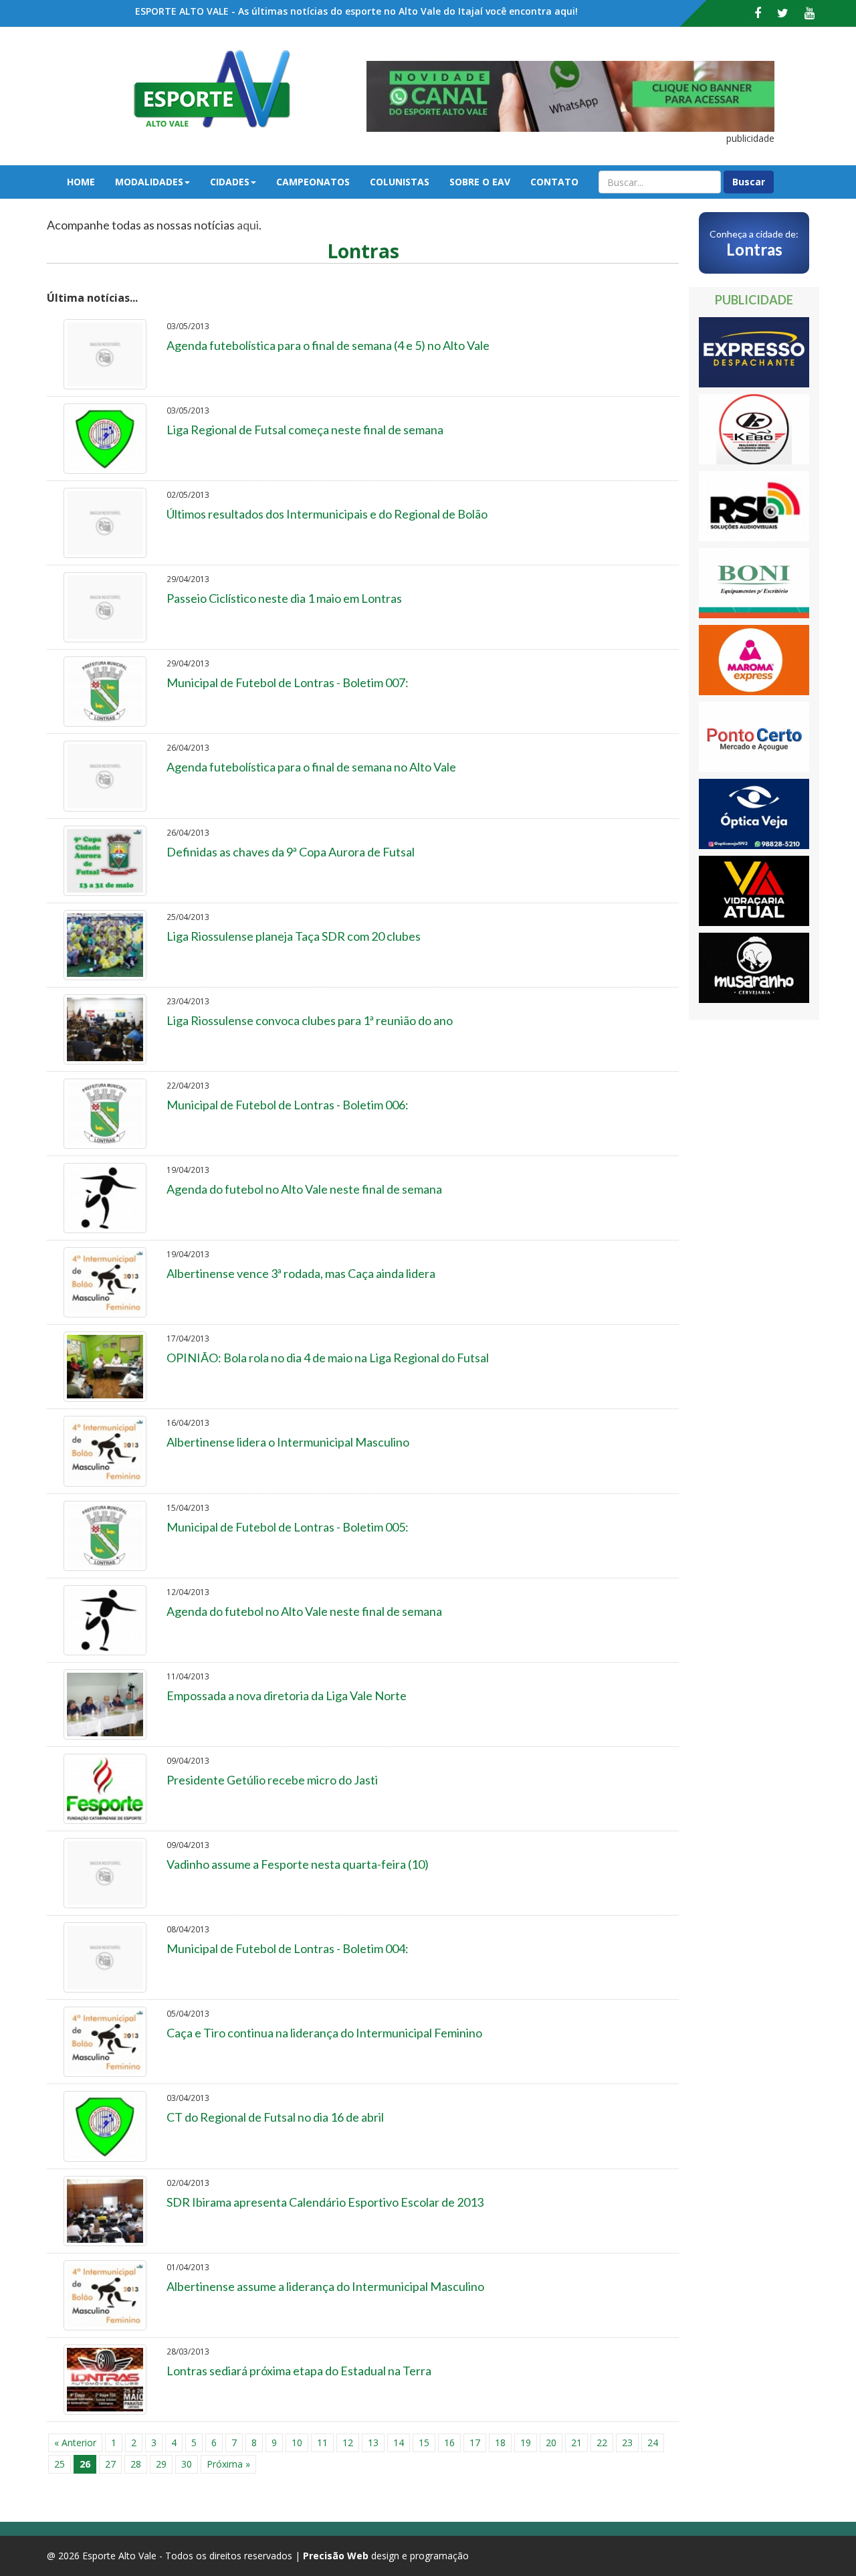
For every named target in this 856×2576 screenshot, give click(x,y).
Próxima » (228, 2464)
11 (322, 2443)
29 (161, 2464)
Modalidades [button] (149, 182)
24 (653, 2443)
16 (449, 2443)
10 (297, 2443)
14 (399, 2443)
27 (110, 2464)
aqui (248, 225)
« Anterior (75, 2443)
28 (136, 2464)
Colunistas (400, 182)
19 (526, 2443)
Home (81, 182)
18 (500, 2443)
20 (551, 2443)
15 (424, 2443)
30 (187, 2464)
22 (602, 2443)
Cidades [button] (230, 182)
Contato (554, 182)
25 (60, 2464)
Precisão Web (336, 2556)
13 (373, 2443)
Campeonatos (313, 182)
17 (475, 2443)
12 (348, 2443)
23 (627, 2443)
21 (576, 2443)
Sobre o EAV (480, 182)
